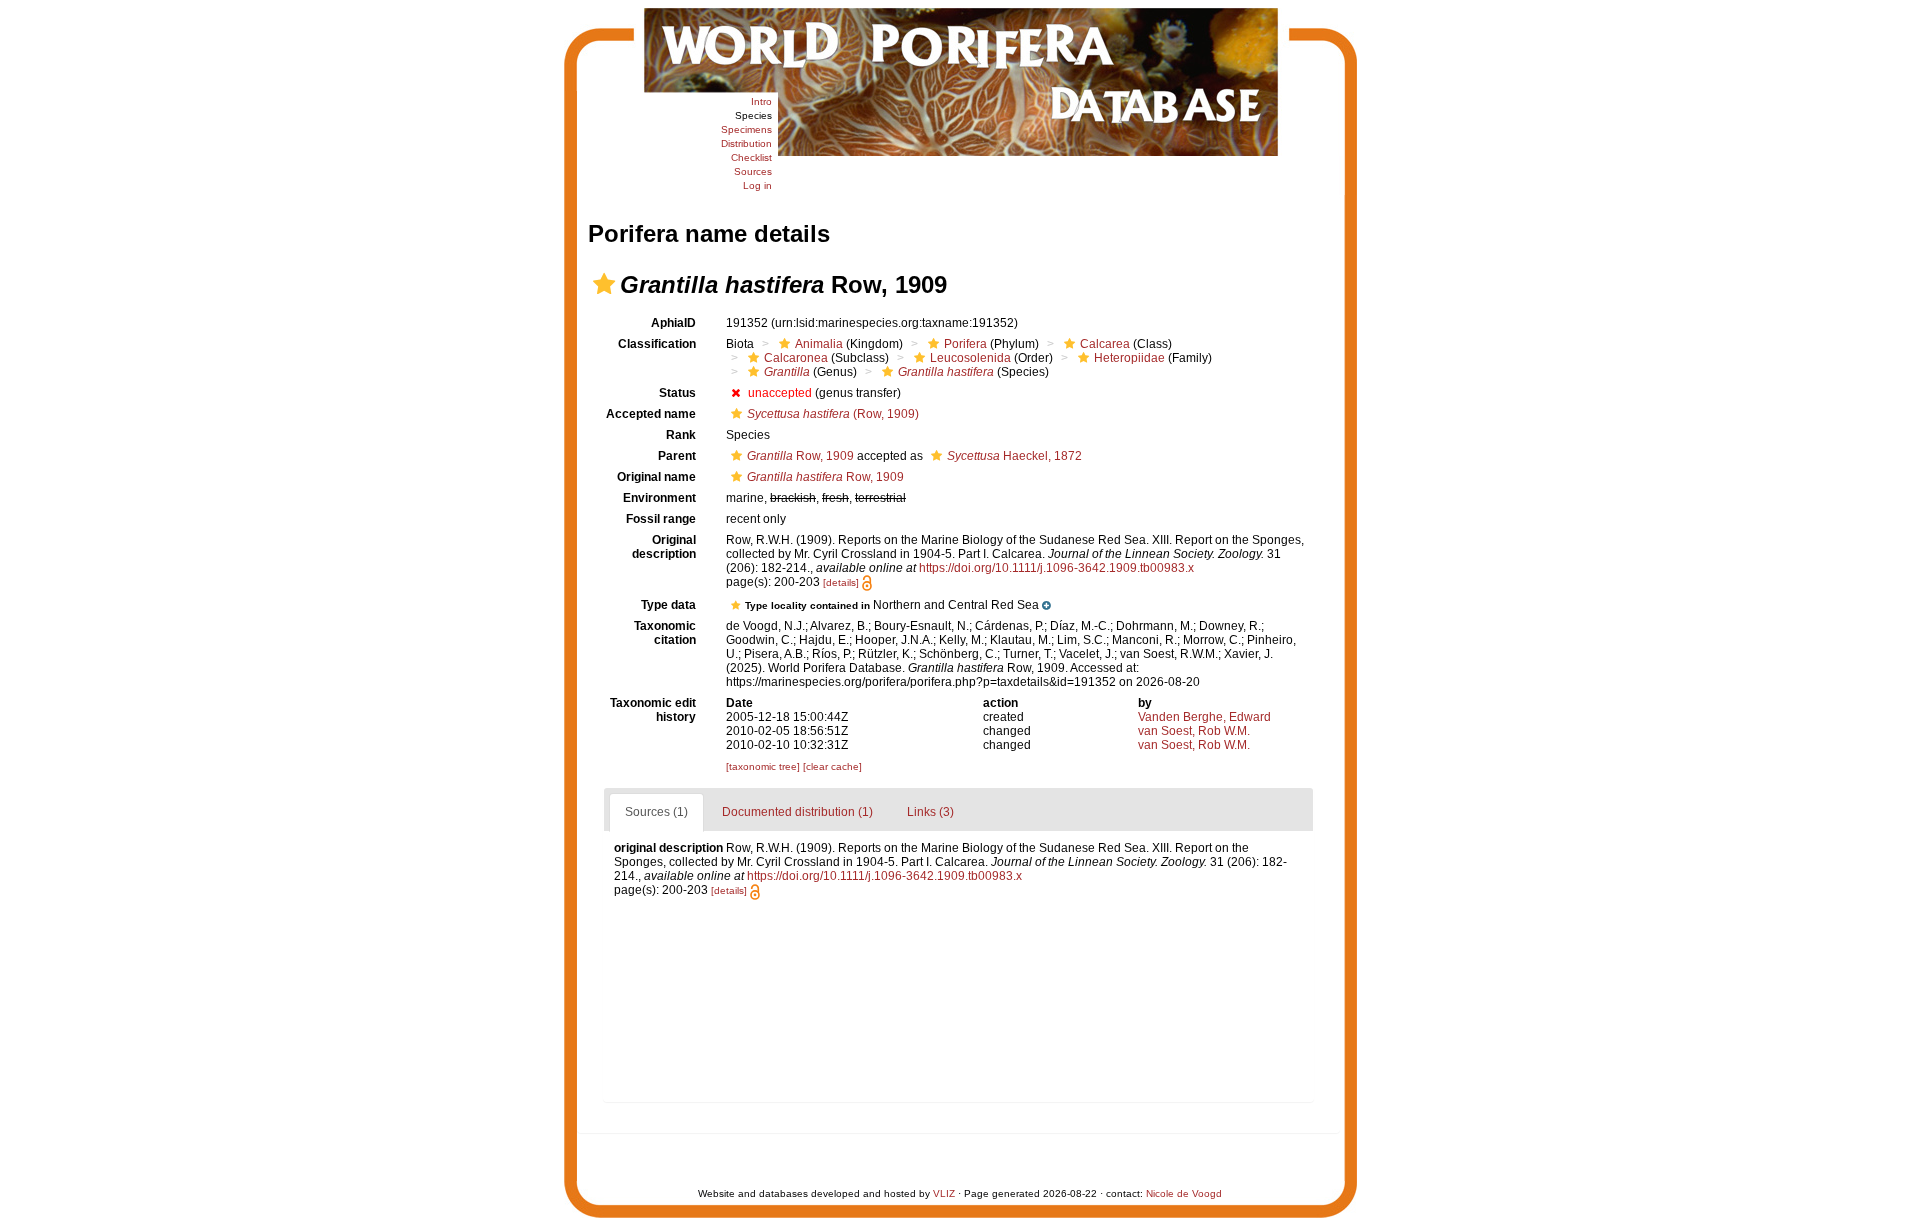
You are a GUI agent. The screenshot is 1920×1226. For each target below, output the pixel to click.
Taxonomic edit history (653, 710)
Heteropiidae (1129, 358)
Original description (664, 547)
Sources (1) (656, 812)
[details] (841, 582)
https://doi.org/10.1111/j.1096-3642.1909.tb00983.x (1056, 568)
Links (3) (930, 812)
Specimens (746, 129)
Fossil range (661, 519)
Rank (681, 435)
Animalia (819, 344)
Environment (659, 498)
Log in (757, 185)
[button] (604, 284)
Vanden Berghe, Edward (1204, 717)
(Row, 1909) (833, 414)
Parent (677, 456)
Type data (668, 605)
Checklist (751, 157)
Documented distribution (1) (797, 812)
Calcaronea (796, 358)
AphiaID (673, 323)
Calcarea (1105, 344)
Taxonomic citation (665, 633)
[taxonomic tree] (764, 766)
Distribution (746, 143)
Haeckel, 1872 (1014, 456)
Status (677, 393)
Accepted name (651, 414)
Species (753, 115)
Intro (761, 101)
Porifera (965, 344)
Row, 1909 (800, 456)
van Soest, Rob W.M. (1194, 731)
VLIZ (944, 1193)
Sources (753, 171)
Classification (657, 344)
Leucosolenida (970, 358)
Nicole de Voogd (1184, 1193)
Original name (656, 477)
